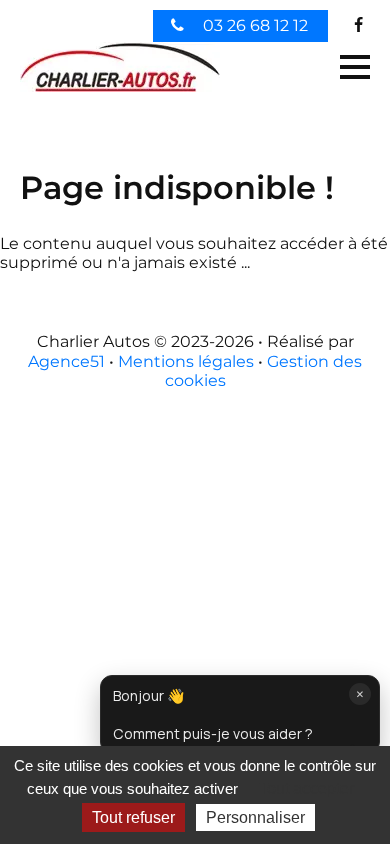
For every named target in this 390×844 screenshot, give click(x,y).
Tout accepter (306, 788)
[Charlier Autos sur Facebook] (359, 25)
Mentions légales (186, 361)
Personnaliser (255, 817)
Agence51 (66, 361)
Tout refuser (133, 817)
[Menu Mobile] (355, 67)
